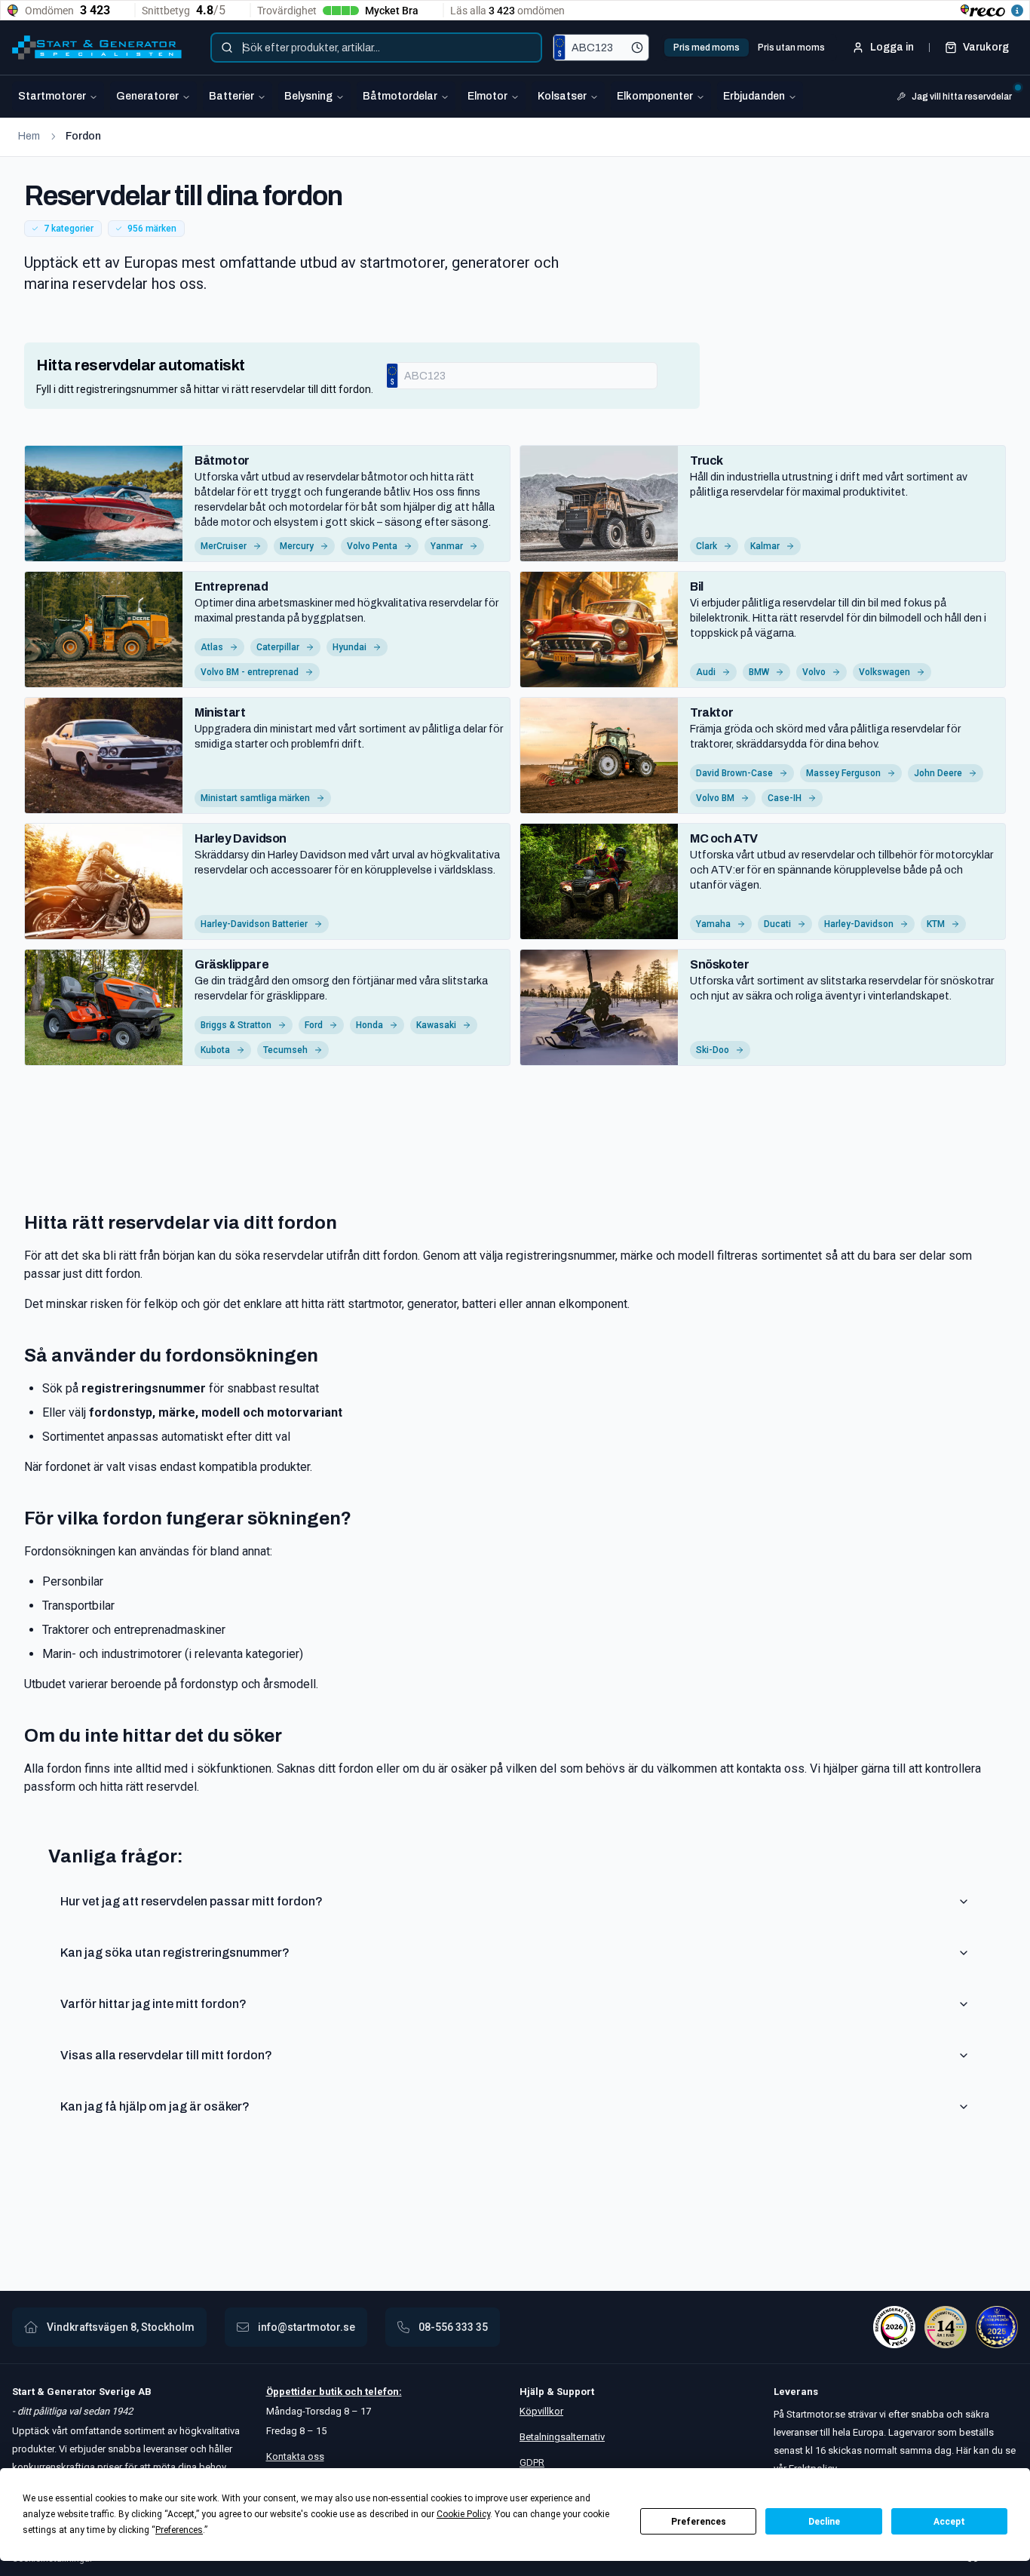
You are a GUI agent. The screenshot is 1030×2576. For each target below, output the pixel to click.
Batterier (231, 96)
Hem (29, 136)
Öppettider (293, 2392)
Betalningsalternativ (562, 2437)
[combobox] (376, 48)
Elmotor (487, 96)
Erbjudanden (754, 96)
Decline (824, 2522)
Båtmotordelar (400, 96)
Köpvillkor (541, 2411)
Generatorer (147, 96)
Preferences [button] (179, 2530)
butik (331, 2392)
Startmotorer (52, 96)
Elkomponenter (655, 96)
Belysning (308, 96)
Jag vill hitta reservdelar (962, 97)
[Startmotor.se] (97, 48)
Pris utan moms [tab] (791, 48)
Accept (949, 2522)
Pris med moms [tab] (707, 48)
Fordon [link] (83, 136)
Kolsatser (562, 96)
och (353, 2392)
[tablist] (749, 48)
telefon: (382, 2392)
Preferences (699, 2522)
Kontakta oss (295, 2456)
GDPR (532, 2462)
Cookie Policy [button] (463, 2514)
